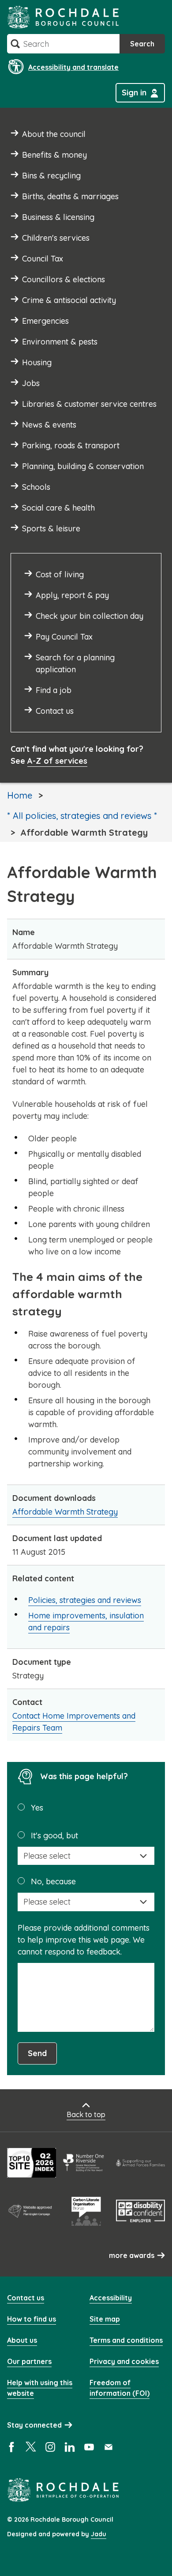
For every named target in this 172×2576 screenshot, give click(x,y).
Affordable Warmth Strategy (65, 1512)
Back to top (86, 2114)
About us (22, 2340)
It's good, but (54, 1835)
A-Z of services (57, 761)
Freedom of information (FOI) (120, 2388)
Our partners (29, 2361)
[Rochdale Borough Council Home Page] (63, 17)
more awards (132, 2255)
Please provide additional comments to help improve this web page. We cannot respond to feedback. (84, 1940)
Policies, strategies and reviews (85, 1600)
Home (20, 795)
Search (142, 44)
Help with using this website (40, 2388)
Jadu (99, 2534)
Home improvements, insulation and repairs (86, 1621)
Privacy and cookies (124, 2361)
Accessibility (111, 2298)
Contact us (26, 2298)
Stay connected (34, 2425)
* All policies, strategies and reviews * (82, 816)
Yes (37, 1808)
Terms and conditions (126, 2340)
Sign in (134, 93)
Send (37, 2053)
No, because (53, 1881)
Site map (105, 2319)
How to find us (32, 2319)
